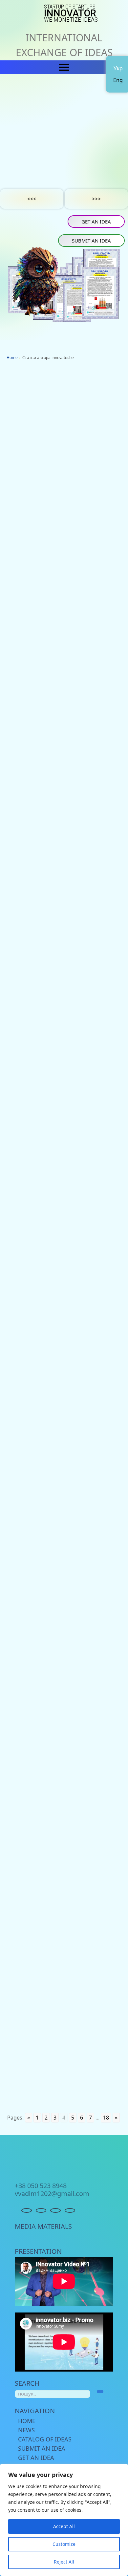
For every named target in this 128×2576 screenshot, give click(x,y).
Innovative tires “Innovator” (41, 1702)
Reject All (64, 2562)
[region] (64, 2520)
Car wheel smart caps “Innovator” (49, 1422)
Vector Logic (23, 1137)
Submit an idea (91, 241)
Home (27, 2421)
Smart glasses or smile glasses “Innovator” (61, 499)
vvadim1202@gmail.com (52, 2194)
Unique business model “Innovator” (49, 1842)
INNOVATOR (71, 13)
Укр (118, 68)
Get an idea (96, 222)
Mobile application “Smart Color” (47, 2134)
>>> (96, 199)
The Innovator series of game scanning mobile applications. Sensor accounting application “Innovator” (63, 645)
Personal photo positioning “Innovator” (55, 1562)
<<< (32, 199)
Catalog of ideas (45, 2439)
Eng (118, 80)
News (26, 2430)
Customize (64, 2544)
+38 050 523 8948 (41, 2186)
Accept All (64, 2526)
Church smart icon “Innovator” (45, 791)
